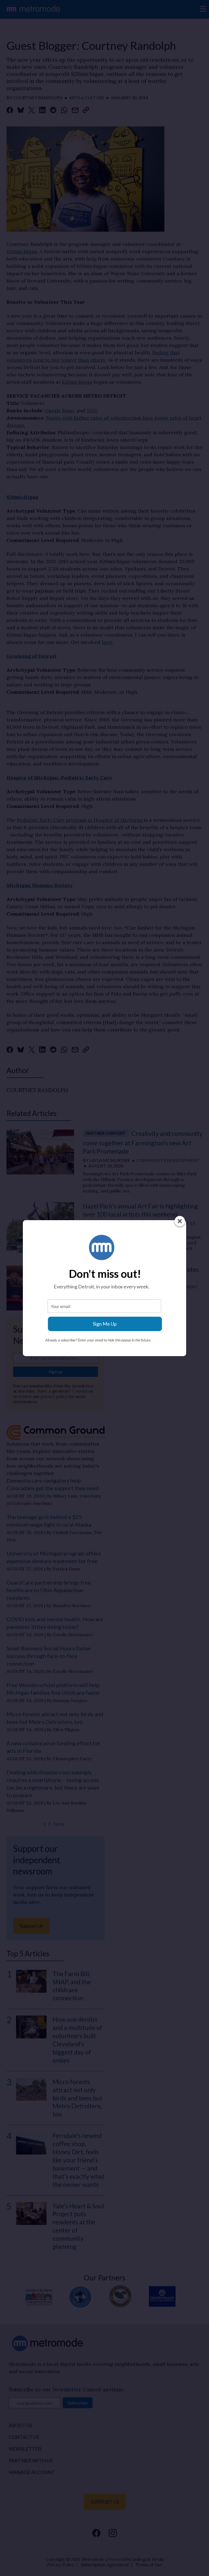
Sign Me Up (105, 1324)
